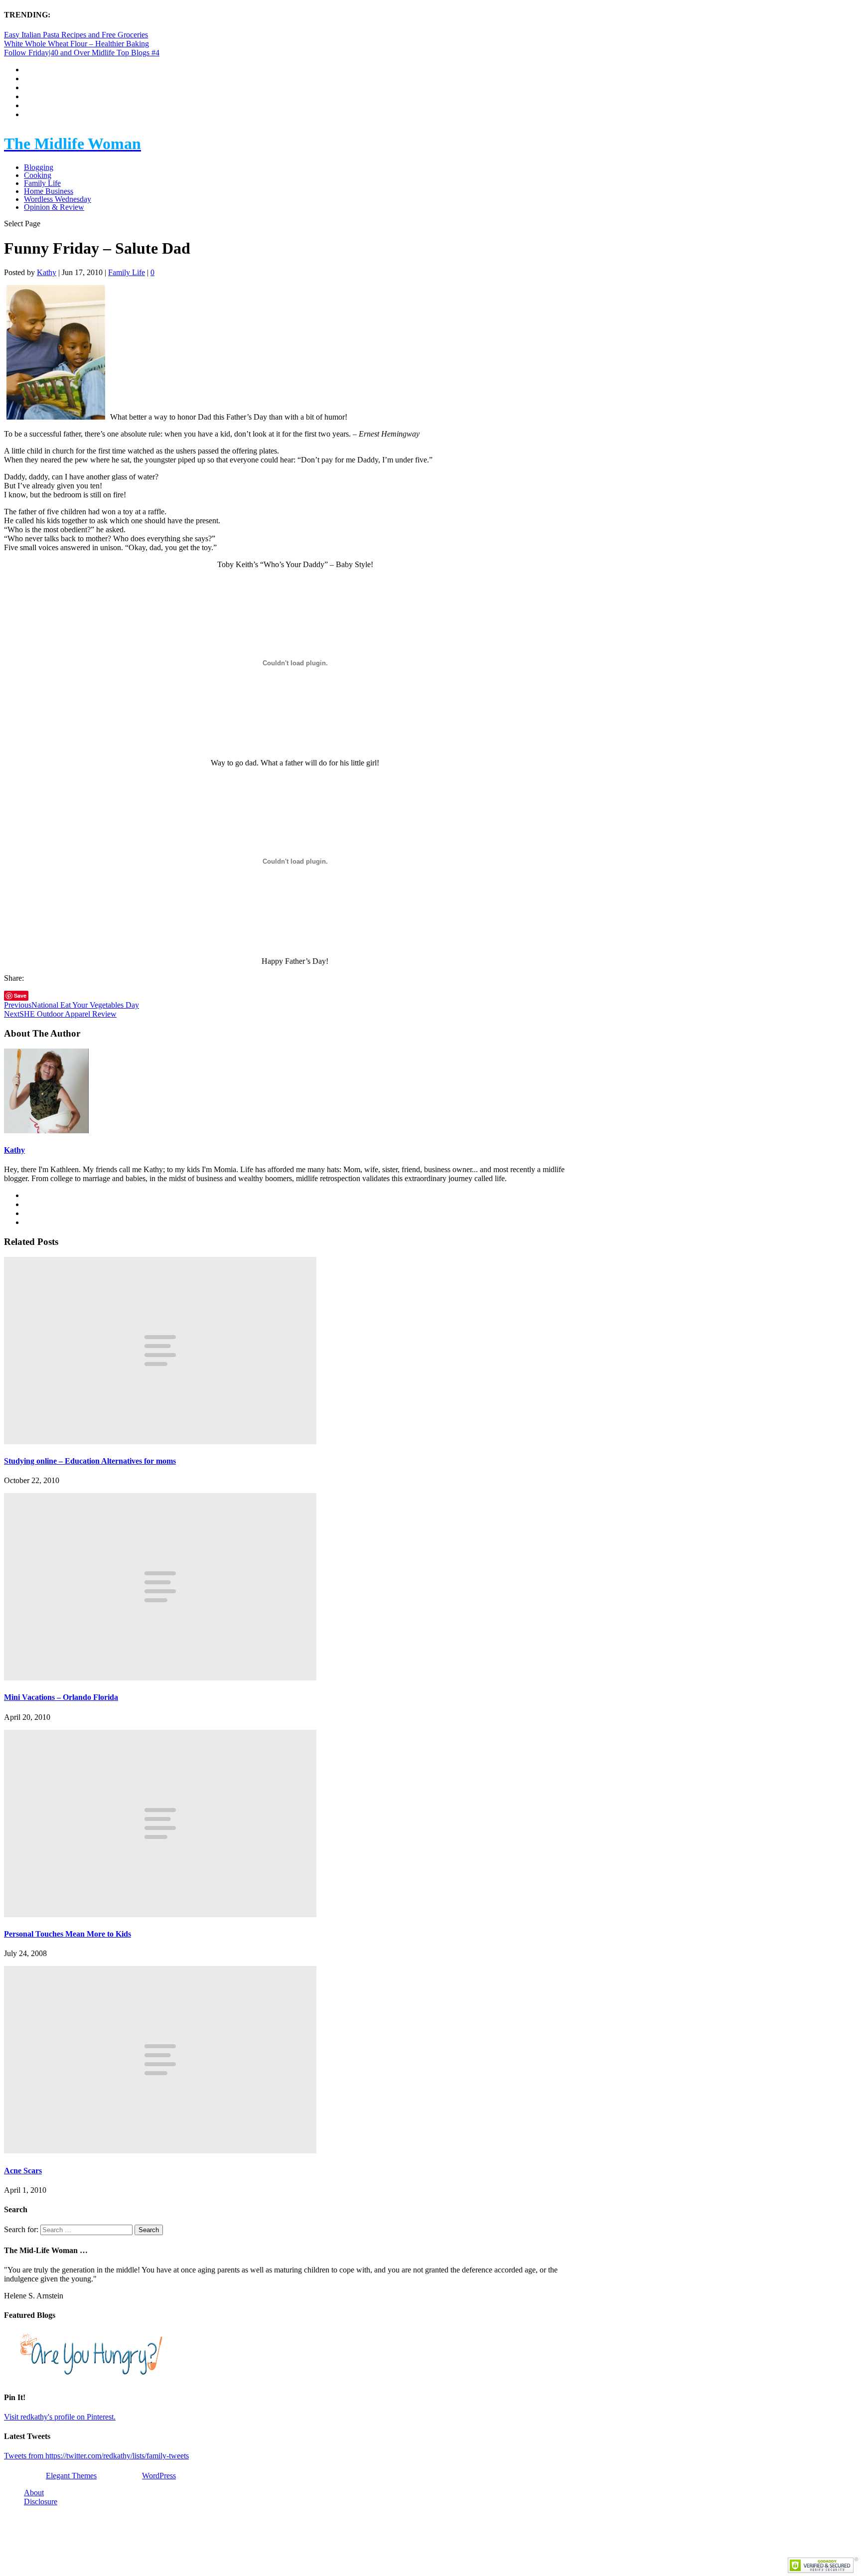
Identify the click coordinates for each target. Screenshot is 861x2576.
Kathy (47, 272)
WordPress (159, 2476)
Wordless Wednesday (58, 199)
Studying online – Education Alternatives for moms (90, 1461)
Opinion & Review (54, 207)
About (34, 2493)
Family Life (42, 183)
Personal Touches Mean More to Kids (68, 1934)
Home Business (49, 191)
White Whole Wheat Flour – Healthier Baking (76, 44)
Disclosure (41, 2501)
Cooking (38, 175)
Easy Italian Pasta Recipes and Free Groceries (76, 35)
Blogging (39, 167)
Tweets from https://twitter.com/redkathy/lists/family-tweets (96, 2456)
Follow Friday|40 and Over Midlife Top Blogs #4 (82, 53)
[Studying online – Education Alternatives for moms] (160, 1441)
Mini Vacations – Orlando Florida (61, 1697)
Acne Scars (23, 2171)
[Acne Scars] (160, 2151)
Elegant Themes (71, 2476)
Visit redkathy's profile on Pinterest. (60, 2417)
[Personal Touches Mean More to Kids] (160, 1914)
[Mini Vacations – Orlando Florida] (160, 1678)
